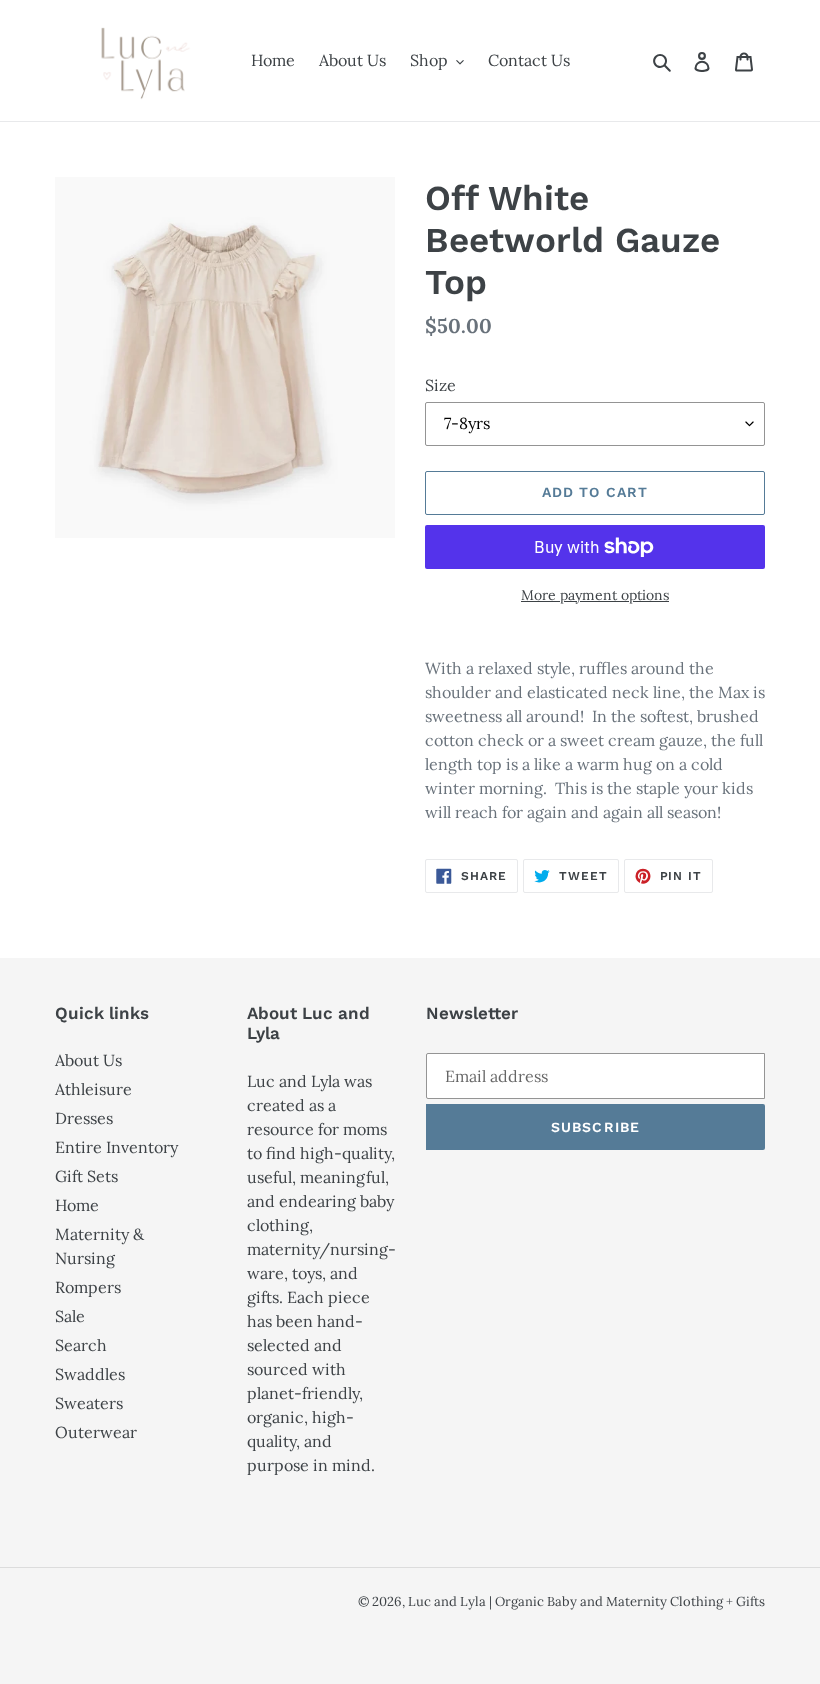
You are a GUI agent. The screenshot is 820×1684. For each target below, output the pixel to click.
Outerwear (96, 1432)
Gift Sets (86, 1176)
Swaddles (90, 1374)
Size (440, 385)
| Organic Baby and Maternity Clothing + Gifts (627, 1601)
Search (81, 1345)
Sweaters (89, 1403)
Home (77, 1205)
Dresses (84, 1118)
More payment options (595, 595)
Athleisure (93, 1089)
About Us (88, 1060)
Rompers (88, 1287)
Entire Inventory (116, 1147)
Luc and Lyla (448, 1601)
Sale (70, 1316)
